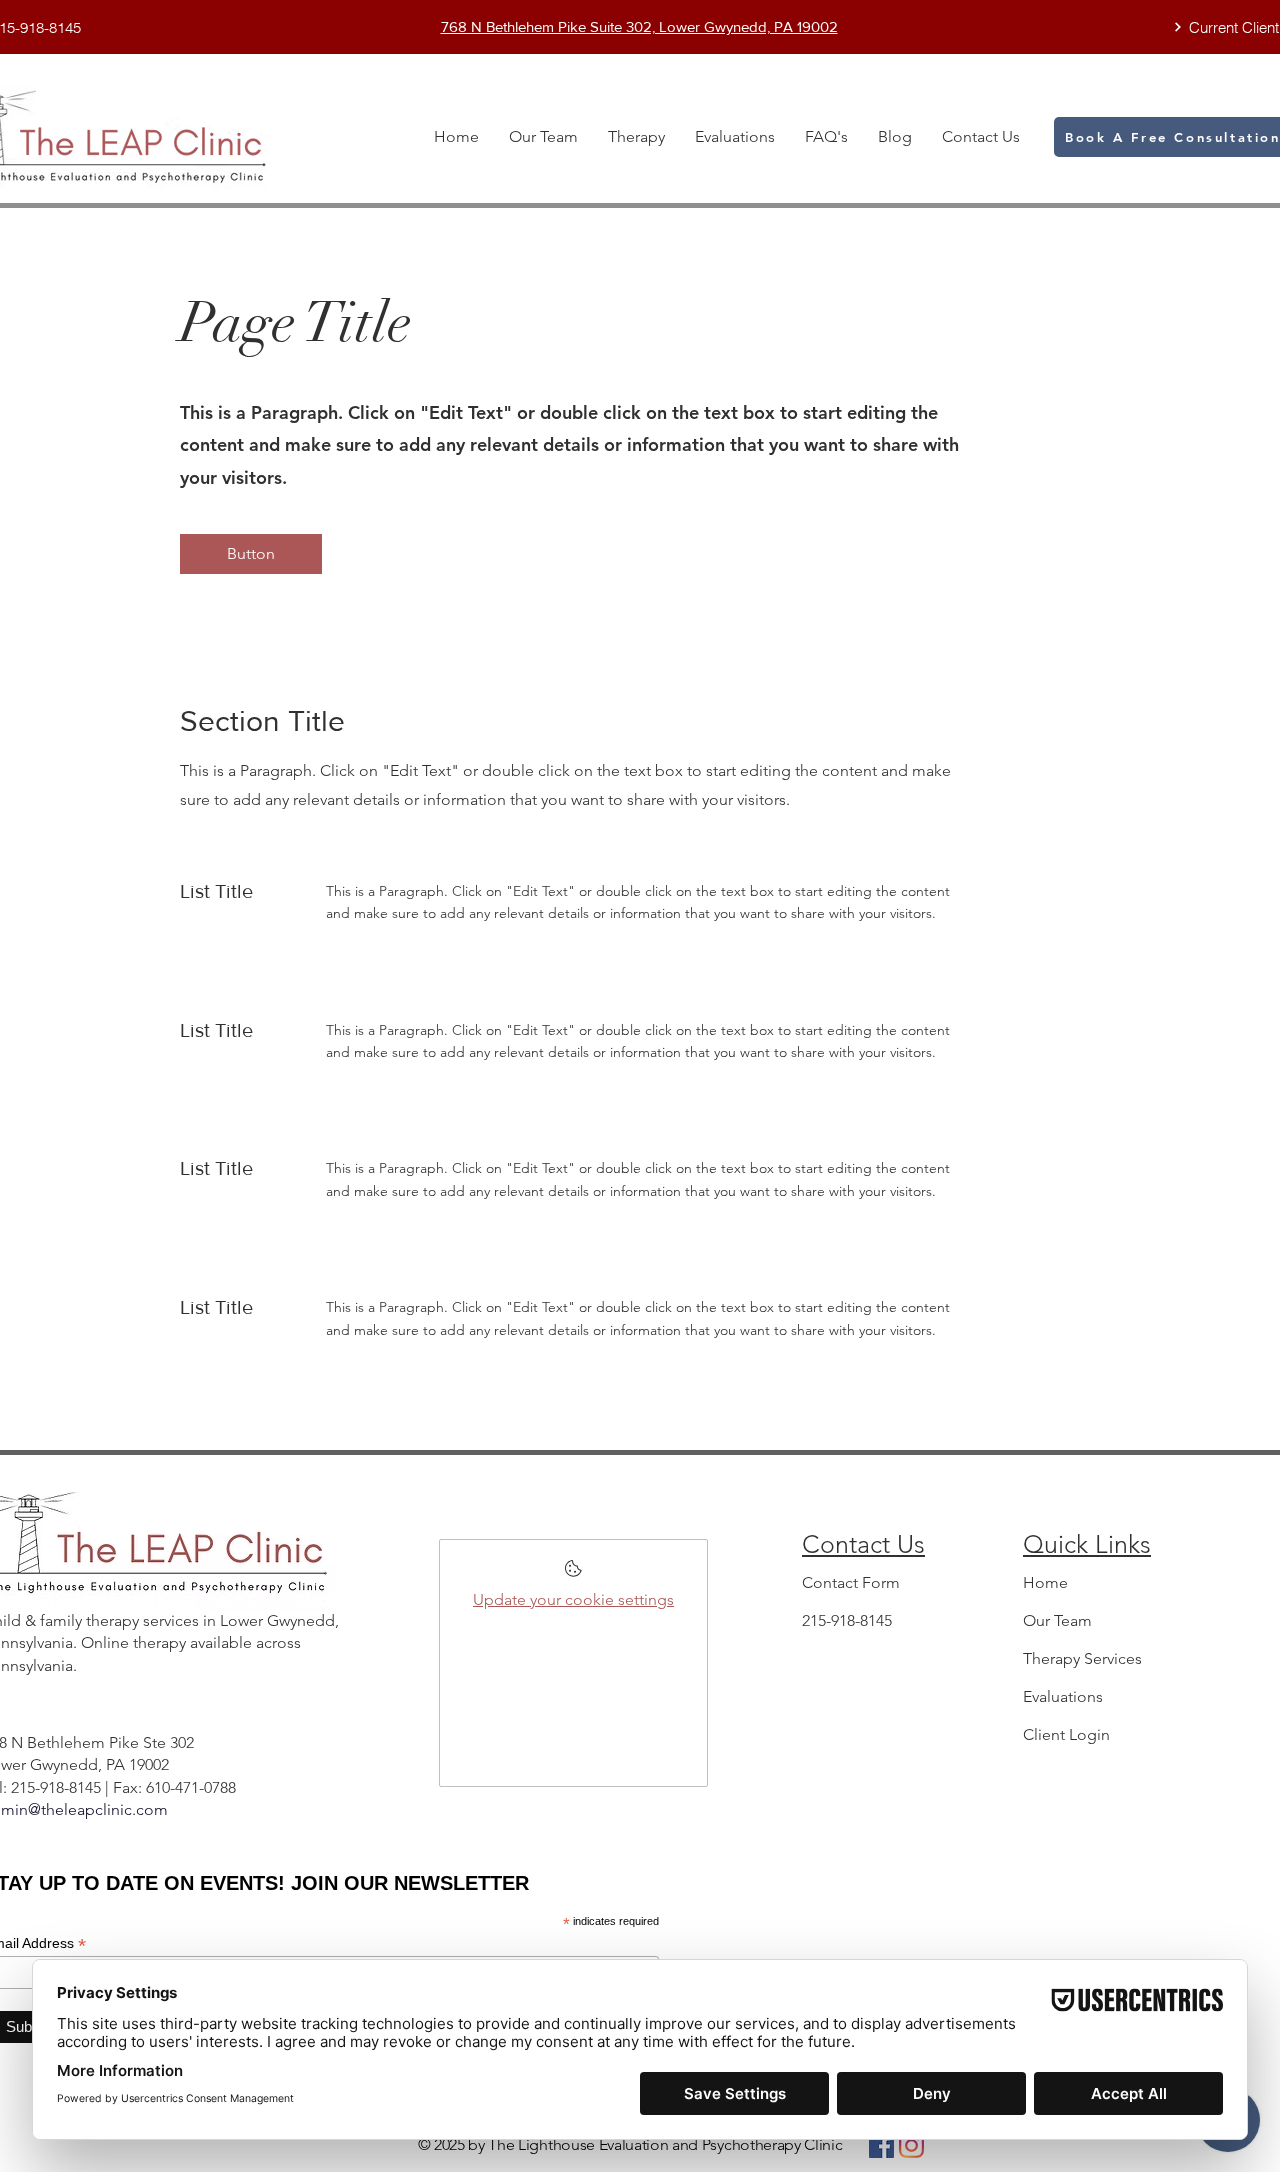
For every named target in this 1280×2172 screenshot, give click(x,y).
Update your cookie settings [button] (573, 1599)
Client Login (1066, 1734)
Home (1045, 1582)
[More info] (573, 1574)
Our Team (1057, 1620)
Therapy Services (1082, 1658)
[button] (251, 554)
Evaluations (1063, 1696)
